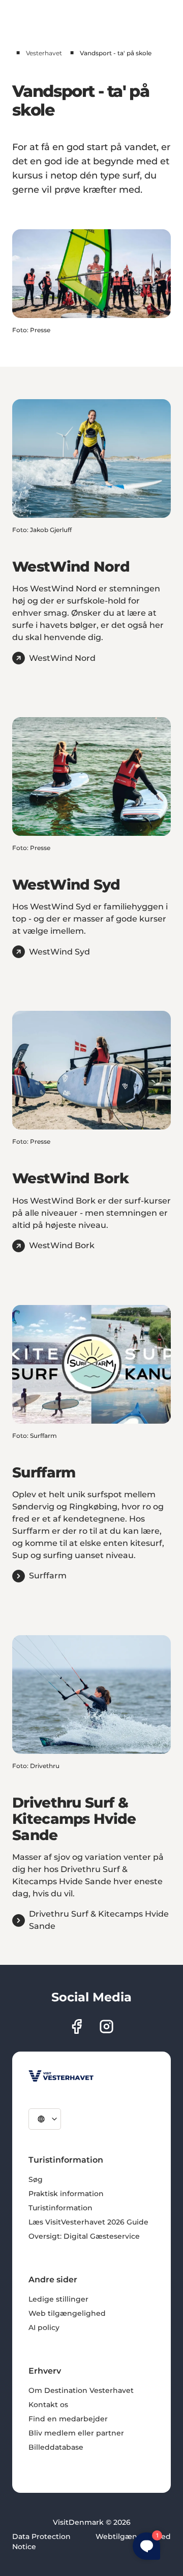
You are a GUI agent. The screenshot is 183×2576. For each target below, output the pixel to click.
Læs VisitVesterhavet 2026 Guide (88, 2222)
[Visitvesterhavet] (61, 2076)
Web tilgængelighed (67, 2313)
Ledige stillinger (58, 2299)
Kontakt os (48, 2405)
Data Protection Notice (41, 2542)
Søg (36, 2179)
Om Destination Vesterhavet (81, 2390)
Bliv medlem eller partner (76, 2433)
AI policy (44, 2327)
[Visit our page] (77, 2026)
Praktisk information (66, 2194)
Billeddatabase (56, 2447)
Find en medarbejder (68, 2419)
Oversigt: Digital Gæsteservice (84, 2236)
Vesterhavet (44, 53)
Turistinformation (60, 2208)
